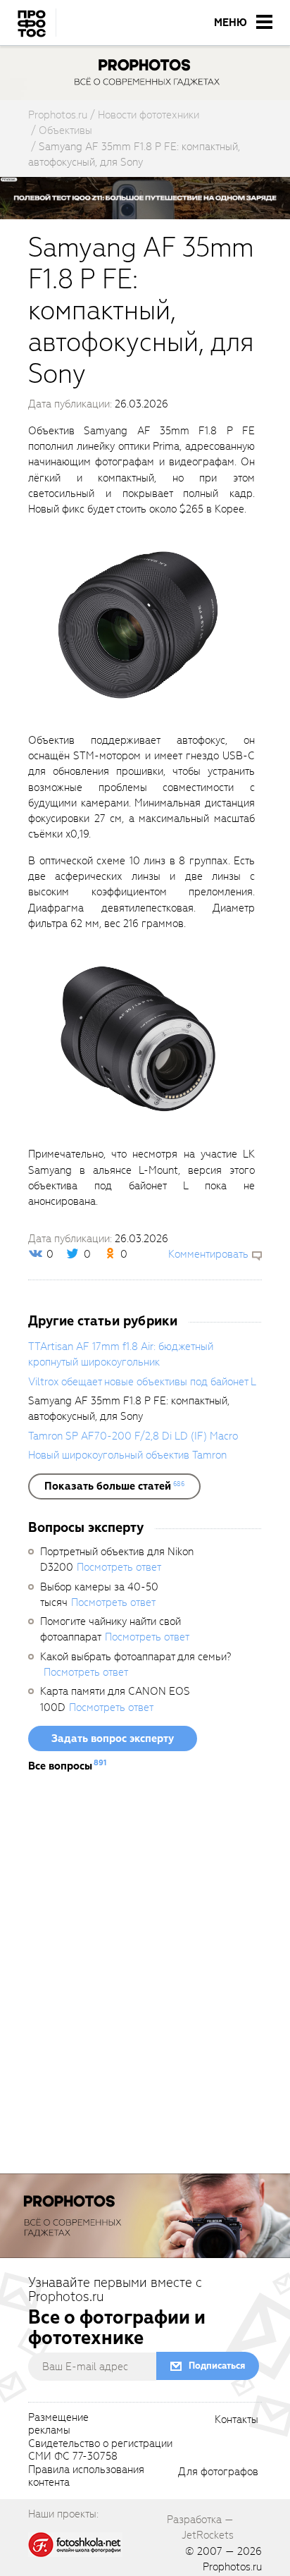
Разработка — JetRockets (200, 2527)
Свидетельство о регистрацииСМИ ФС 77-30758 (100, 2451)
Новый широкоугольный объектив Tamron (127, 1455)
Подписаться (217, 2366)
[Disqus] (145, 1979)
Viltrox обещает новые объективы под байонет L (142, 1382)
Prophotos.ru (232, 2567)
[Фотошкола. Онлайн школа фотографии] (75, 2544)
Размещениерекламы (58, 2424)
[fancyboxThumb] (138, 624)
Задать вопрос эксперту (113, 1738)
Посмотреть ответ (119, 1567)
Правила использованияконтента (86, 2477)
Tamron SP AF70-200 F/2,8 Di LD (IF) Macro (133, 1436)
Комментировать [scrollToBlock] (208, 1254)
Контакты (237, 2420)
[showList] (114, 1486)
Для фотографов (218, 2472)
